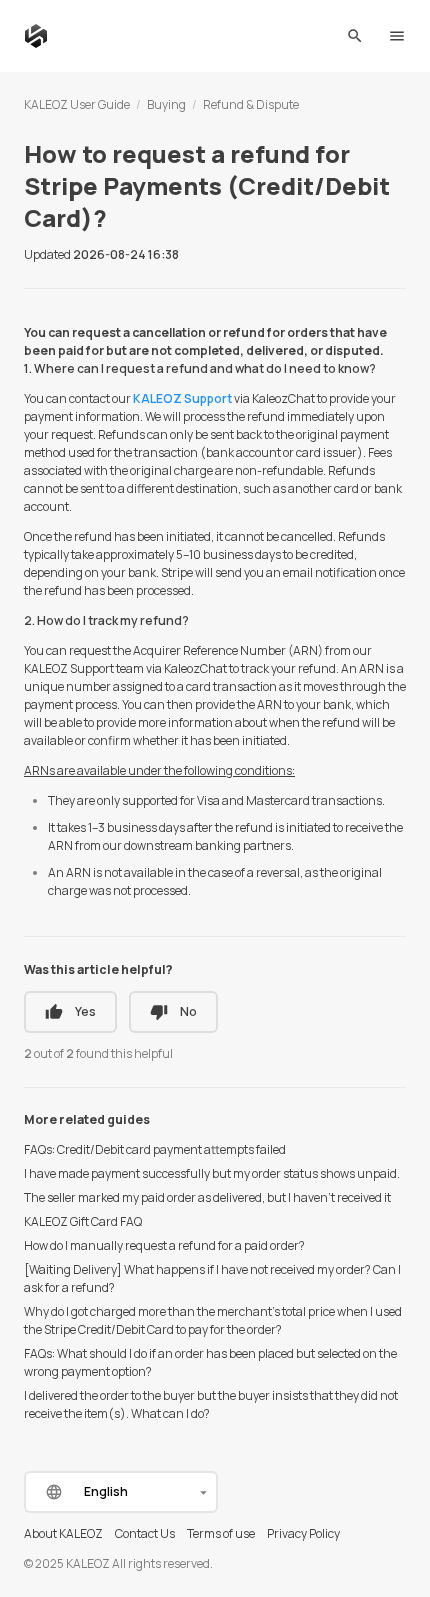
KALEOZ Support (182, 398)
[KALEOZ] (36, 36)
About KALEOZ (63, 1533)
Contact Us (145, 1533)
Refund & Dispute (251, 104)
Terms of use (221, 1533)
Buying (166, 104)
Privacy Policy (303, 1533)
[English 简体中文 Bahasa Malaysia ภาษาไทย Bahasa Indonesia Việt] (121, 1492)
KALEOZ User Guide (77, 104)
